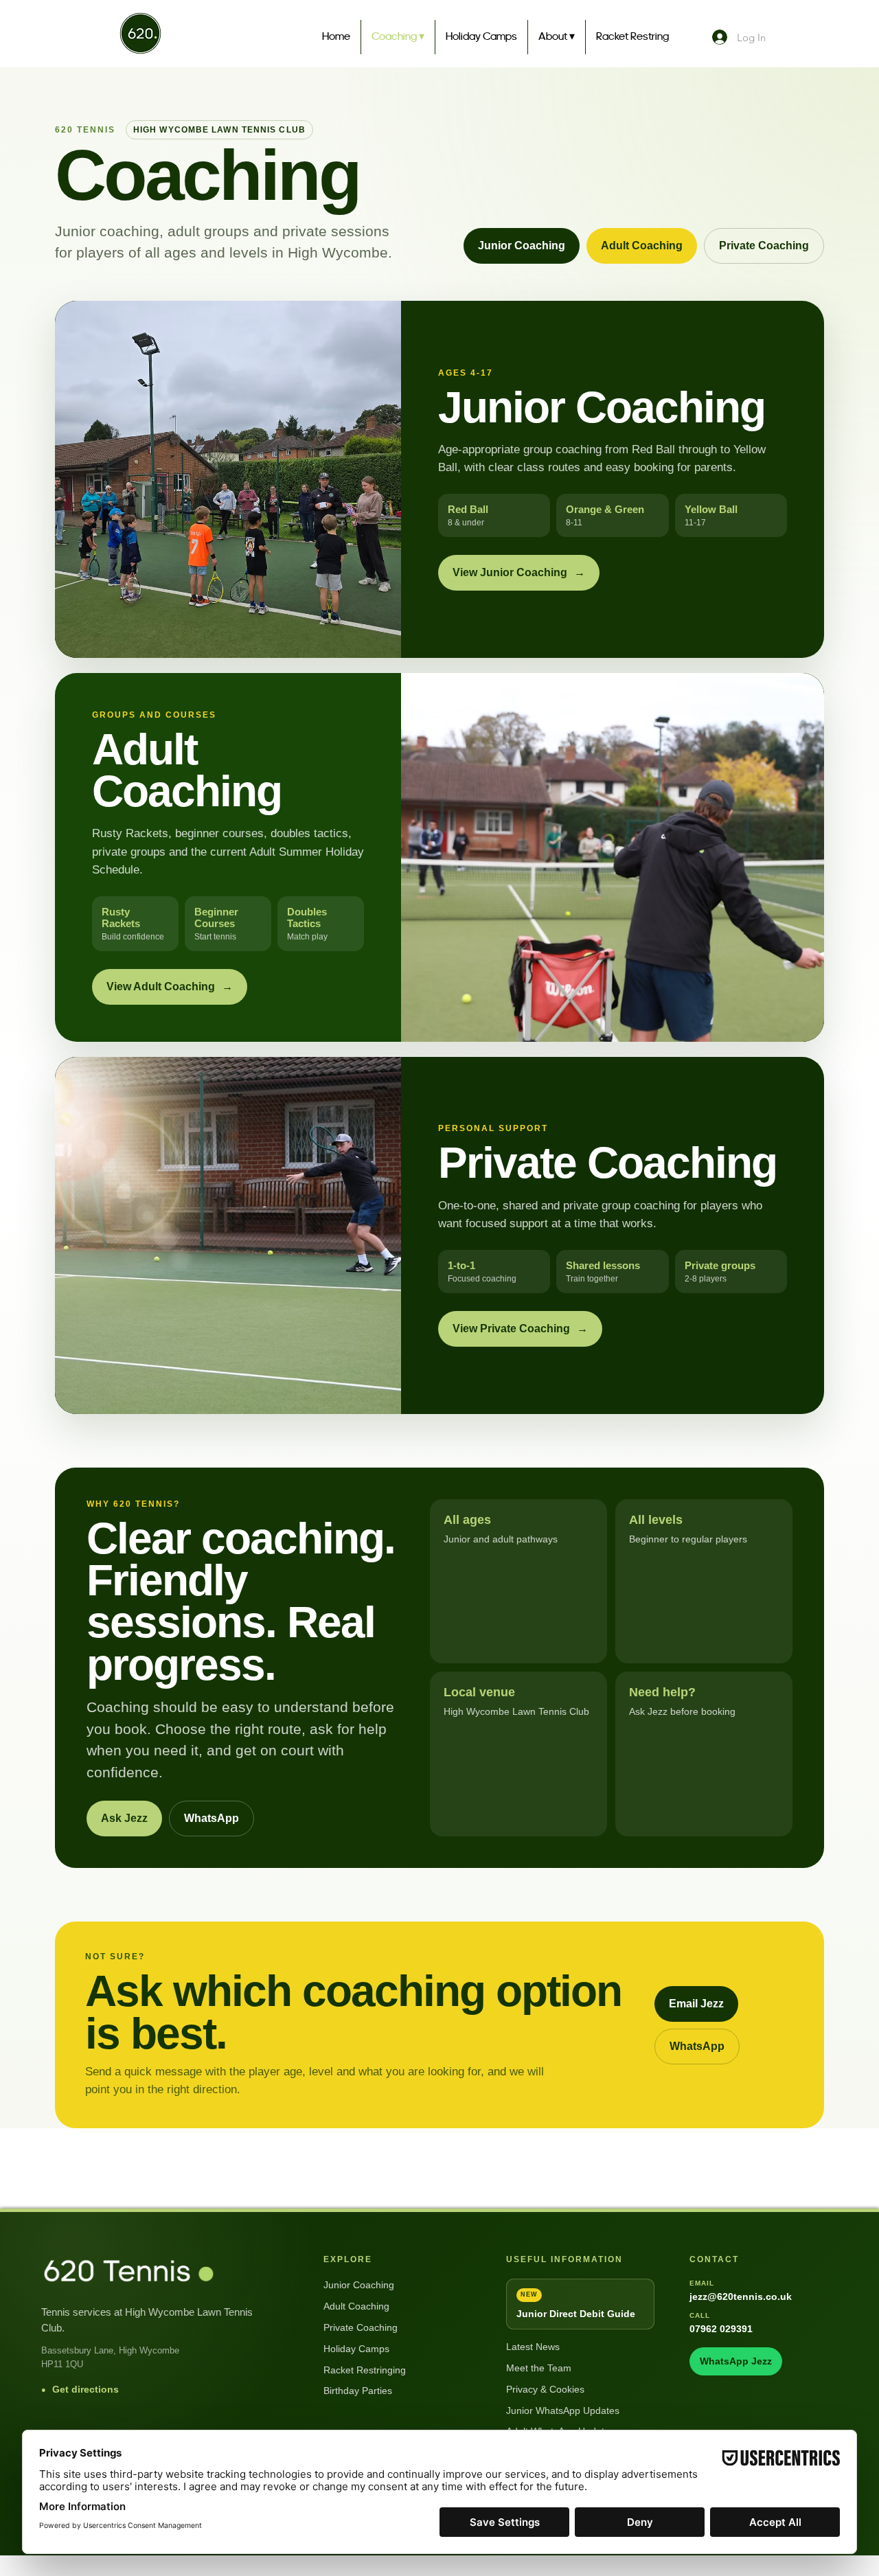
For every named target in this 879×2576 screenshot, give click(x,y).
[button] (557, 37)
